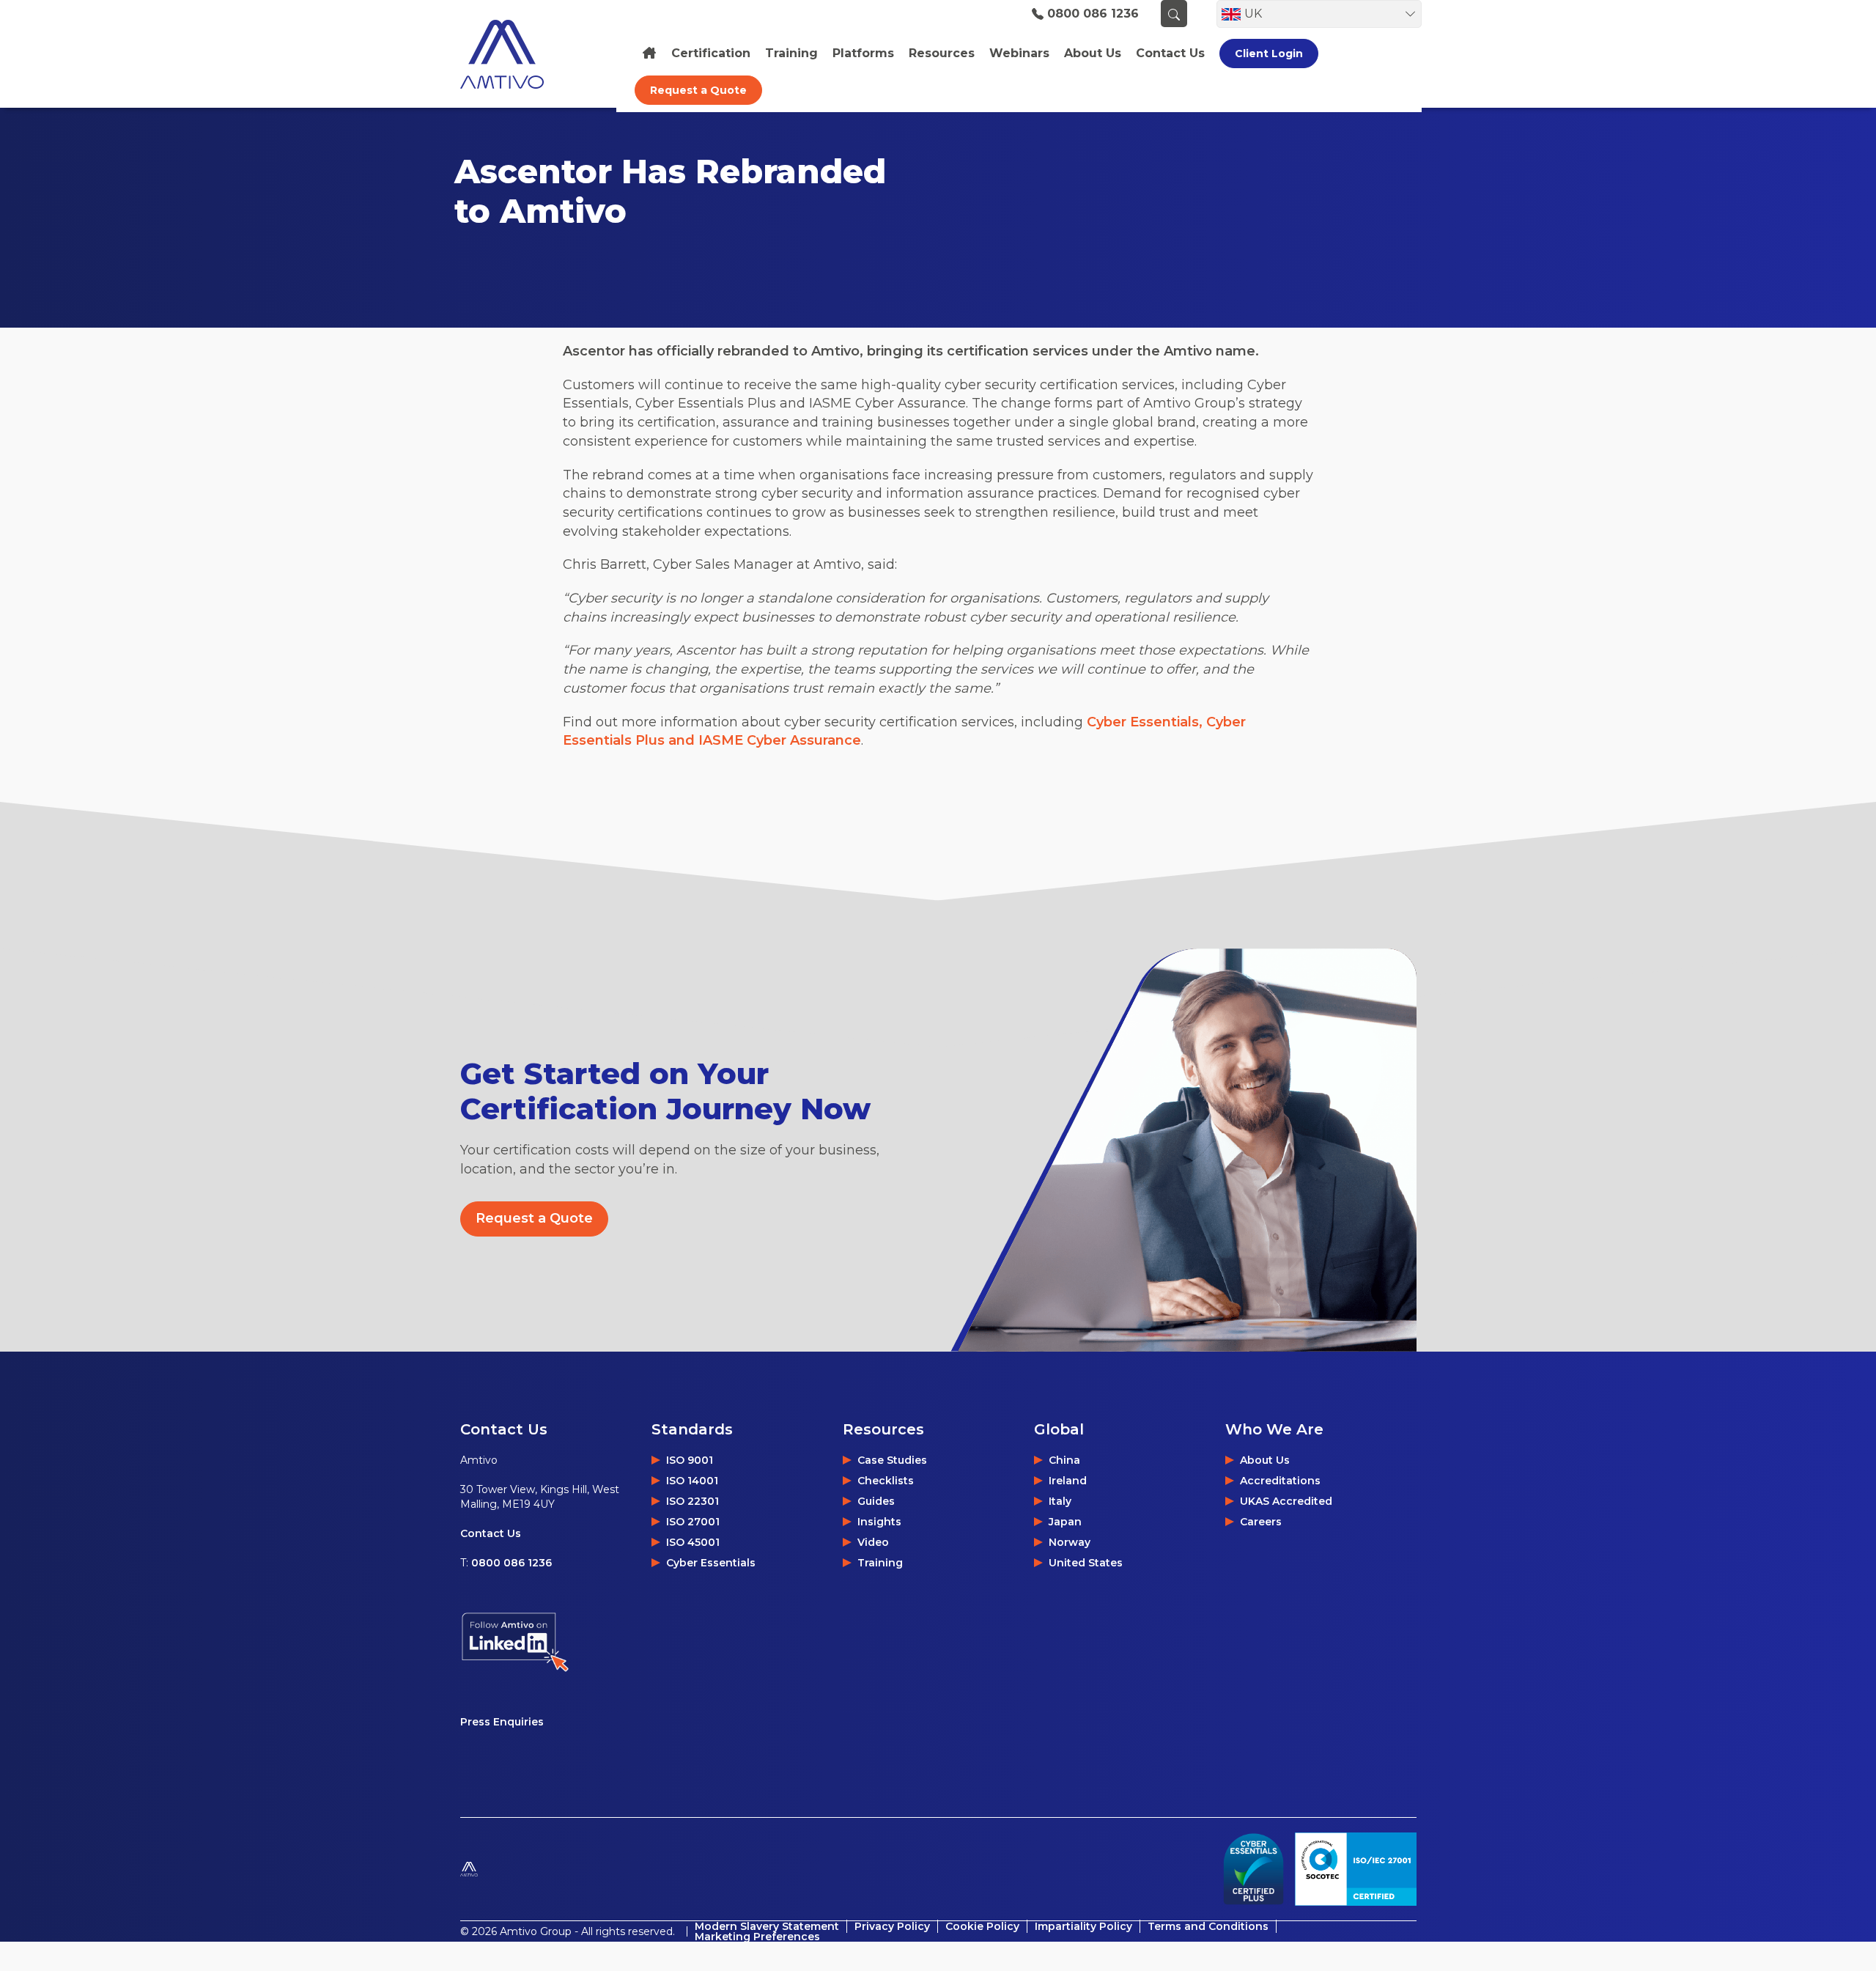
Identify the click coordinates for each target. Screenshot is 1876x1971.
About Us (1265, 1460)
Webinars (1019, 54)
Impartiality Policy (1083, 1926)
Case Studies (892, 1460)
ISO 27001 (693, 1522)
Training (791, 54)
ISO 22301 (693, 1501)
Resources (942, 54)
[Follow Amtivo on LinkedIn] (556, 1642)
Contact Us (491, 1533)
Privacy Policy (892, 1926)
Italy (1060, 1501)
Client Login (1269, 54)
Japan (1065, 1522)
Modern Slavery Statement (767, 1926)
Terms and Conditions (1208, 1926)
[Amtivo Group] (505, 1869)
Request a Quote (698, 90)
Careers (1261, 1522)
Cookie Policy (982, 1926)
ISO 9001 (690, 1460)
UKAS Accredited (1286, 1501)
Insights (879, 1522)
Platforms (863, 54)
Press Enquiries (502, 1722)
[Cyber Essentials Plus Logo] (1253, 1869)
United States (1086, 1563)
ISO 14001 (692, 1481)
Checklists (886, 1481)
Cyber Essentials (711, 1563)
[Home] (649, 53)
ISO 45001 (693, 1542)
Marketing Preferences (757, 1937)
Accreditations (1280, 1481)
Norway (1070, 1542)
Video (873, 1542)
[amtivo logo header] (531, 54)
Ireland (1068, 1481)
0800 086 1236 (1093, 14)
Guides (876, 1501)
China (1064, 1460)
